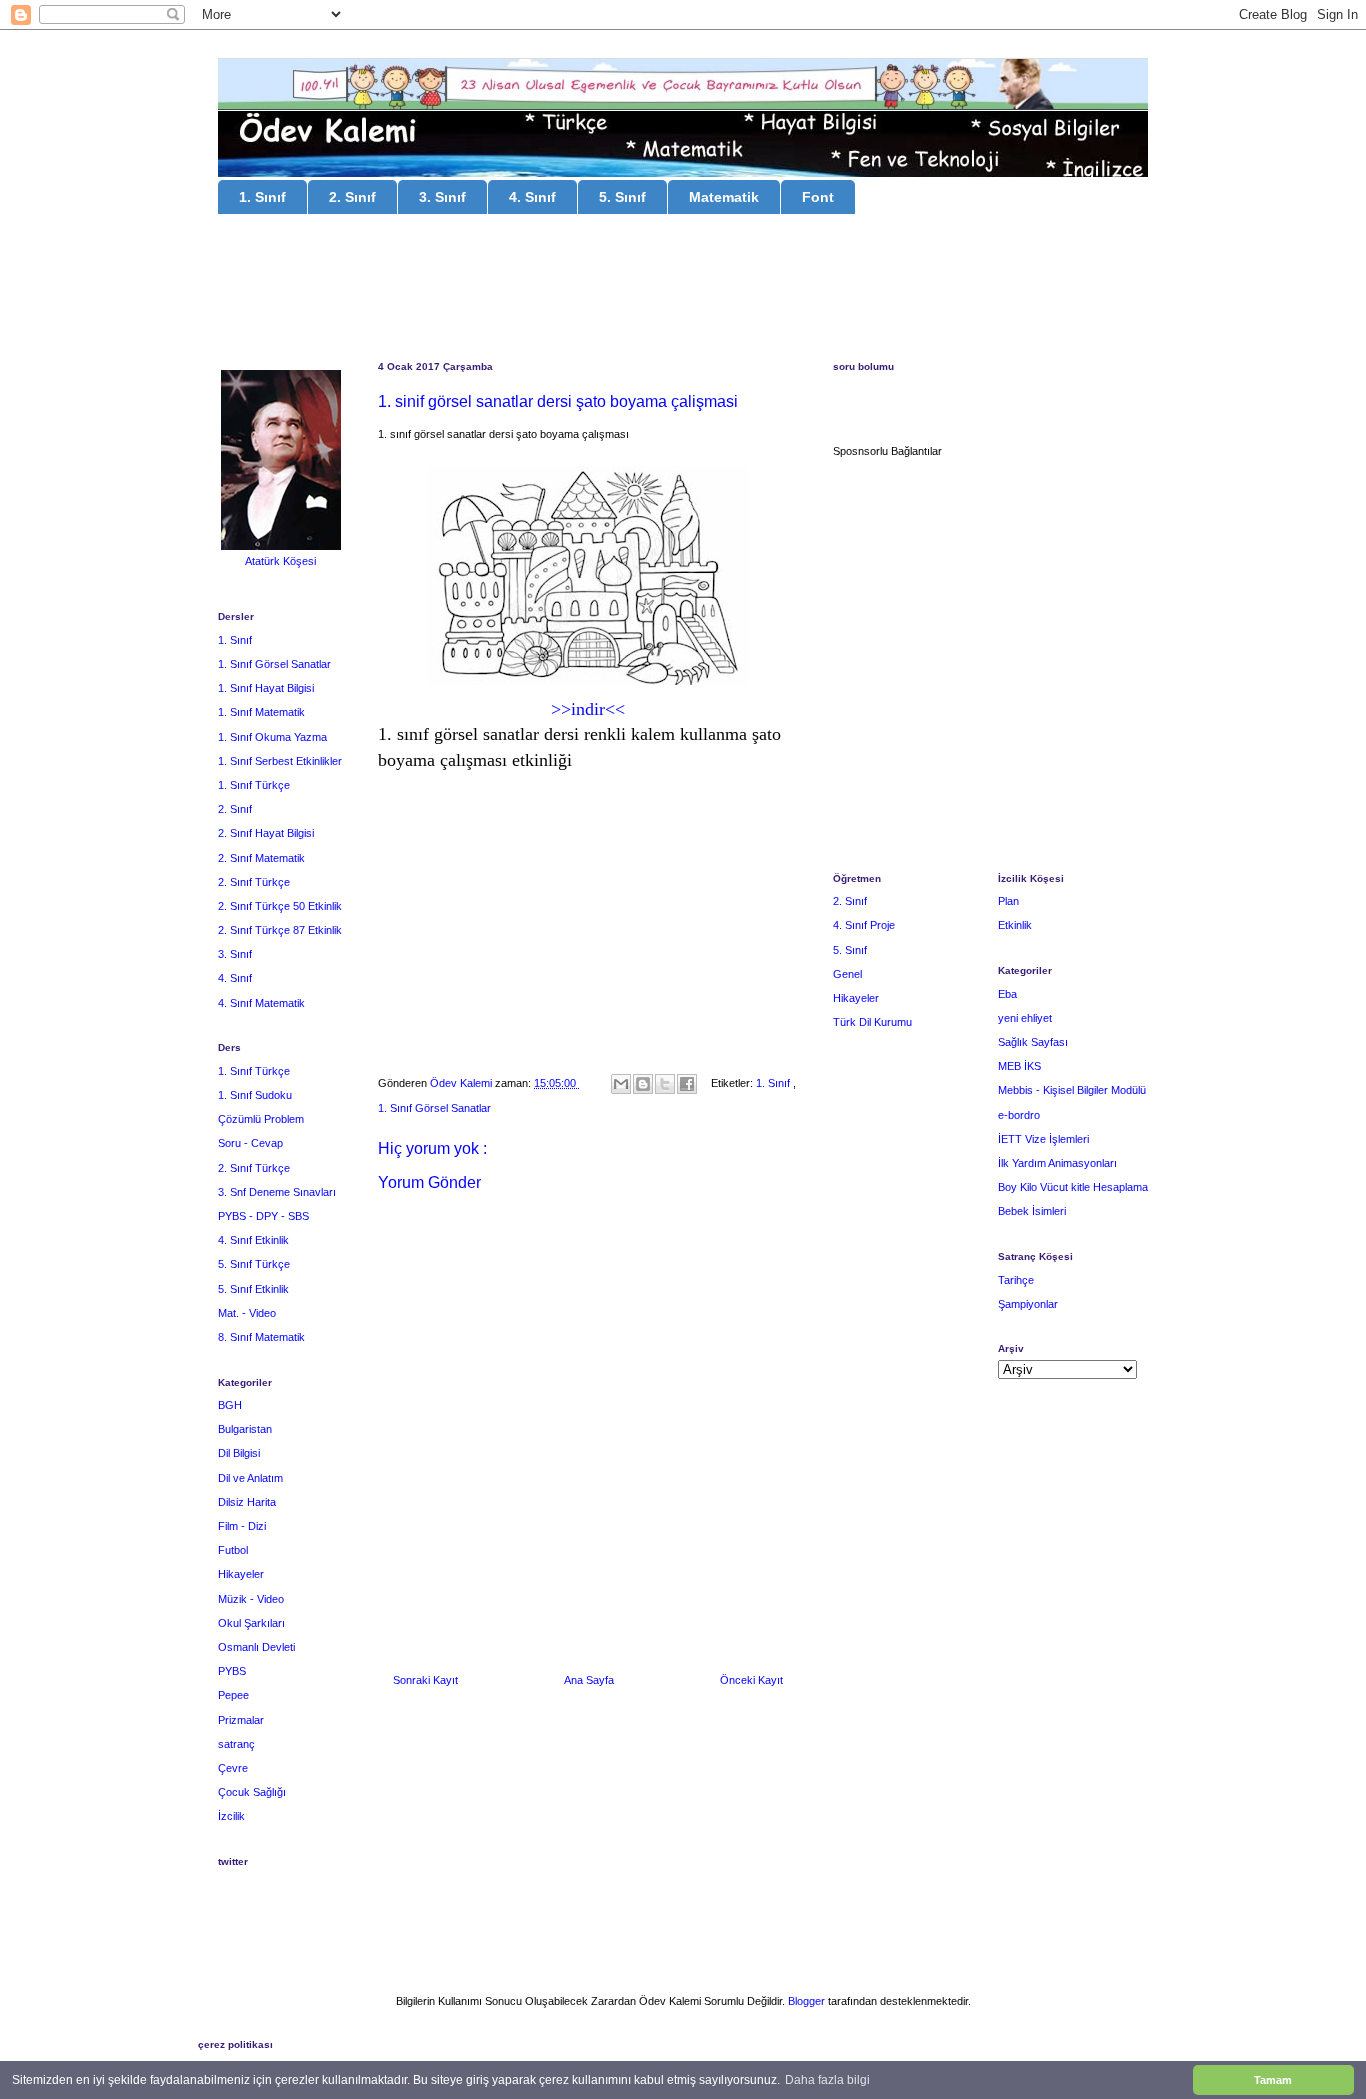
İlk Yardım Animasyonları (1057, 1163)
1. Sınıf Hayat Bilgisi (266, 688)
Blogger (806, 2001)
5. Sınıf (622, 197)
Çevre (233, 1768)
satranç (236, 1744)
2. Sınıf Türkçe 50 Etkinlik (280, 906)
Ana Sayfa (589, 1680)
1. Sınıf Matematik (261, 712)
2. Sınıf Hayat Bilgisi (266, 833)
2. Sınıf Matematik (261, 858)
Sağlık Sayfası (1033, 1042)
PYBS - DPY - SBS (263, 1216)
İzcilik (231, 1816)
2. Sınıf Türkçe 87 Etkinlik (280, 930)
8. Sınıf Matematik (261, 1337)
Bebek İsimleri (1032, 1211)
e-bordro (1019, 1115)
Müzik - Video (251, 1599)
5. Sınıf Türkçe (254, 1264)
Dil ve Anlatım (250, 1478)
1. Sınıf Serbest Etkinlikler (280, 761)
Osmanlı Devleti (256, 1647)
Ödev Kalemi (462, 1083)
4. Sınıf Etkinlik (253, 1240)
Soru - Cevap (250, 1143)
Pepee (233, 1695)
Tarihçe (1016, 1280)
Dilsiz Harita (247, 1502)
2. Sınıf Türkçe (254, 882)
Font (818, 197)
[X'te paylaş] (665, 1084)
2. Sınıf (352, 197)
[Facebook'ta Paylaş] (687, 1084)
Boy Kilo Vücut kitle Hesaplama (1073, 1187)
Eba (1007, 994)
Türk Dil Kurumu (872, 1022)
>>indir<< (588, 709)
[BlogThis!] (643, 1084)
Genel (847, 974)
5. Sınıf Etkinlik (253, 1289)
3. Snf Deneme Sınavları (277, 1192)
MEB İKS (1019, 1066)
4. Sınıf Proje (864, 925)
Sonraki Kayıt (425, 1680)
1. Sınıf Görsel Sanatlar (434, 1108)
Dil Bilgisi (239, 1453)
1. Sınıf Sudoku (255, 1095)
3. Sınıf (442, 197)
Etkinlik (1015, 925)
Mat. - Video (247, 1313)
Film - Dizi (242, 1526)
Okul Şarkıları (251, 1623)
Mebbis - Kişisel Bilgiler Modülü (1072, 1090)
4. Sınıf (532, 197)
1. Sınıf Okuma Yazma (272, 737)
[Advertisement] (683, 290)
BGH (230, 1405)
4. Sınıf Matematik (261, 1003)
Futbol (233, 1550)
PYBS (232, 1671)
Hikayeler (241, 1574)
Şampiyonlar (1028, 1304)
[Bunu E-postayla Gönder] (621, 1084)
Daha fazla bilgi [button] (827, 2080)
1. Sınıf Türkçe (254, 785)
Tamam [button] (1273, 2080)
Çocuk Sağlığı (252, 1792)
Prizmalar (241, 1720)
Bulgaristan (245, 1429)
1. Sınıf (262, 197)
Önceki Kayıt (751, 1680)
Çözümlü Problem (261, 1119)
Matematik (724, 197)
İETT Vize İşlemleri (1043, 1139)
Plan (1008, 901)
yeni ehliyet (1025, 1018)
